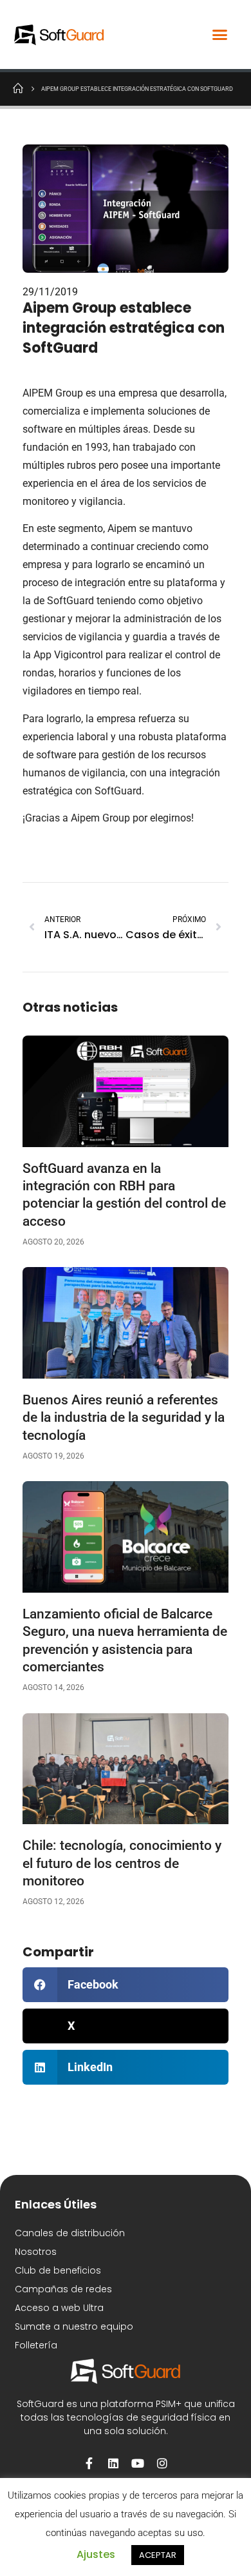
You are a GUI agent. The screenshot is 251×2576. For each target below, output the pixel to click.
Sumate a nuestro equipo (74, 2326)
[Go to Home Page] (18, 88)
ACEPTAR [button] (158, 2555)
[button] (220, 35)
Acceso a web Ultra (59, 2308)
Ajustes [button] (96, 2554)
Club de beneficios (58, 2270)
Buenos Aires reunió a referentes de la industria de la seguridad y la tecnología (124, 1418)
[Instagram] (162, 2463)
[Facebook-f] (89, 2463)
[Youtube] (138, 2463)
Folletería (36, 2345)
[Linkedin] (113, 2463)
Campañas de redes (63, 2289)
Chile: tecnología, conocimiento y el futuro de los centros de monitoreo (122, 1863)
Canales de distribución (70, 2233)
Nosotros (36, 2252)
